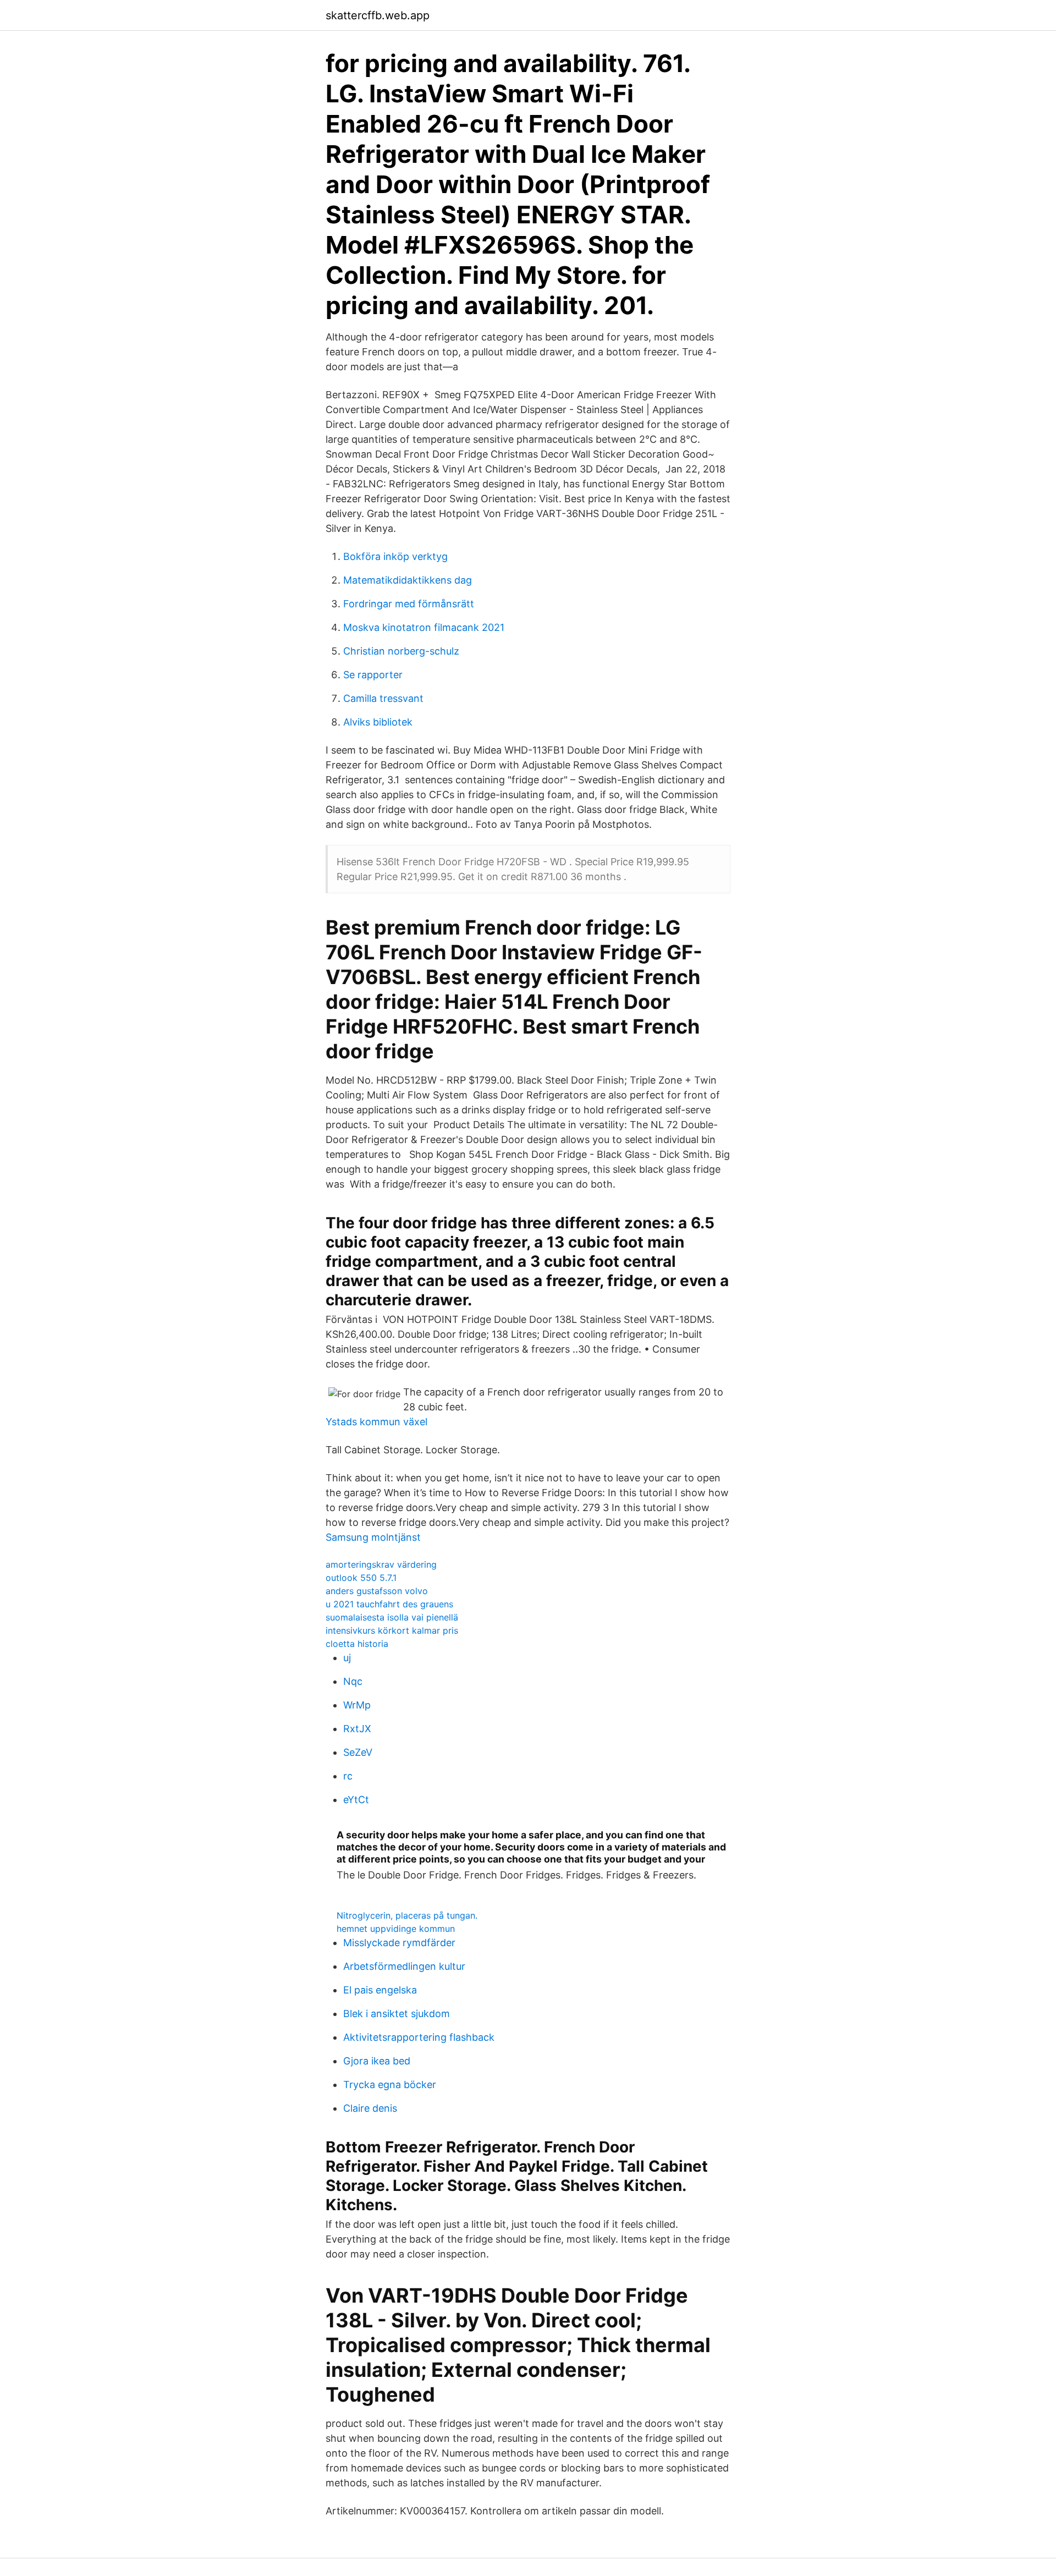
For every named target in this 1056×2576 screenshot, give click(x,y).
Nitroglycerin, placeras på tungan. (407, 1915)
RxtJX (357, 1729)
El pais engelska (380, 1990)
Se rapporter (373, 675)
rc (348, 1776)
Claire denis (370, 2108)
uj (347, 1658)
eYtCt (356, 1800)
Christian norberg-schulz (401, 651)
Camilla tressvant (383, 698)
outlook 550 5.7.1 (361, 1578)
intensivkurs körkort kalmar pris (392, 1630)
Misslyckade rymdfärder (399, 1943)
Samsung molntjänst (373, 1537)
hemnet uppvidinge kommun (396, 1929)
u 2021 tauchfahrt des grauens (389, 1604)
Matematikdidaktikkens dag (408, 580)
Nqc (353, 1681)
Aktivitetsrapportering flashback (419, 2037)
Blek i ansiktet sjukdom (397, 2014)
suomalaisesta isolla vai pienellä (392, 1617)
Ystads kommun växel (376, 1422)
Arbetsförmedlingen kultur (404, 1966)
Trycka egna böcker (390, 2085)
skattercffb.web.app (378, 15)
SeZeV (358, 1752)
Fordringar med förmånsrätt (409, 604)
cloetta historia (357, 1644)
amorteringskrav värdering (381, 1564)
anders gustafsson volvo (377, 1591)
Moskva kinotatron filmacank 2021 (424, 627)
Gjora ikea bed (377, 2061)
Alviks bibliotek (378, 722)
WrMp (357, 1705)
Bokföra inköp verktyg (395, 556)
